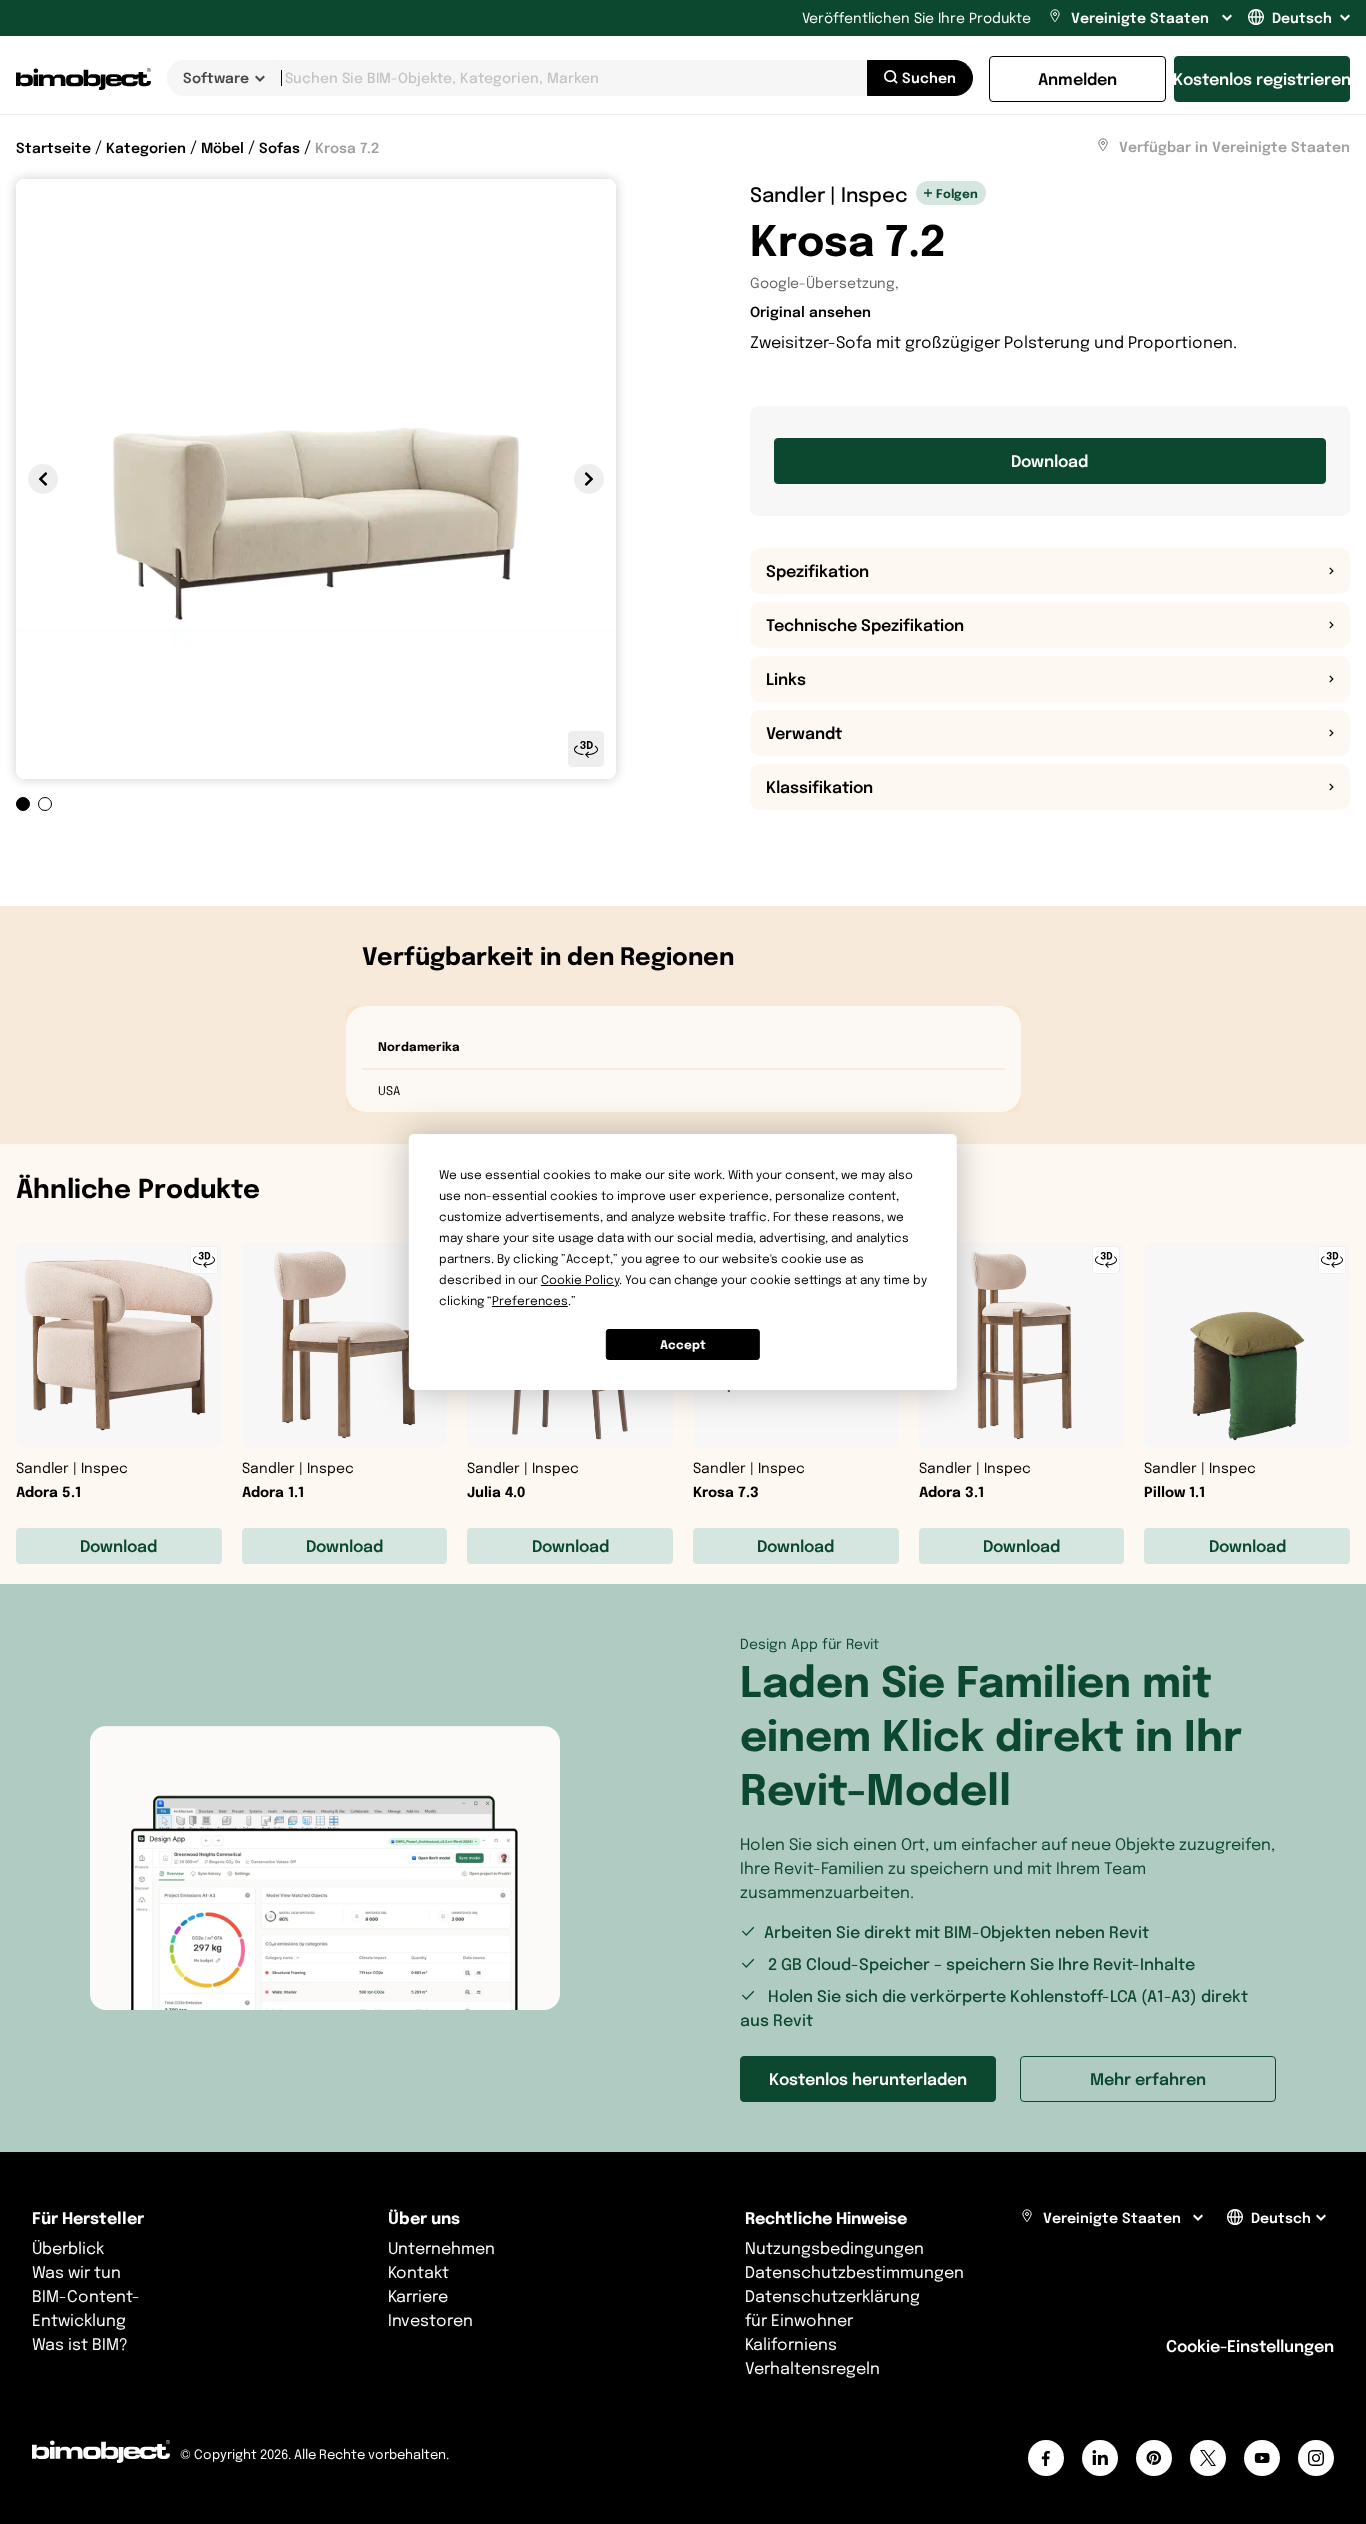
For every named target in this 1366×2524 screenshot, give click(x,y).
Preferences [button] (530, 1300)
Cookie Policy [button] (580, 1279)
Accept (683, 1344)
